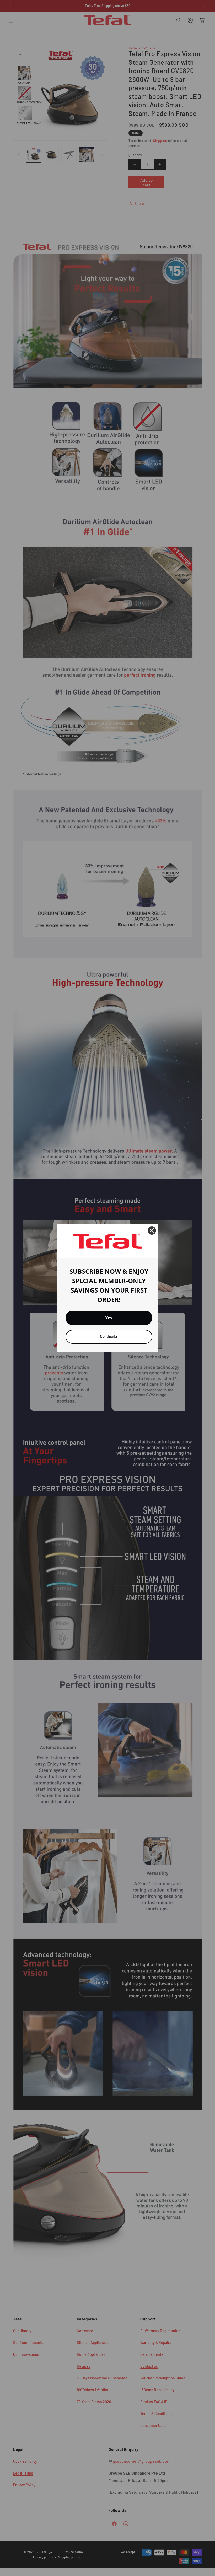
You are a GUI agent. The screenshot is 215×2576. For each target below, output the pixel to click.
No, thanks (109, 1336)
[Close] (152, 1230)
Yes (109, 1318)
